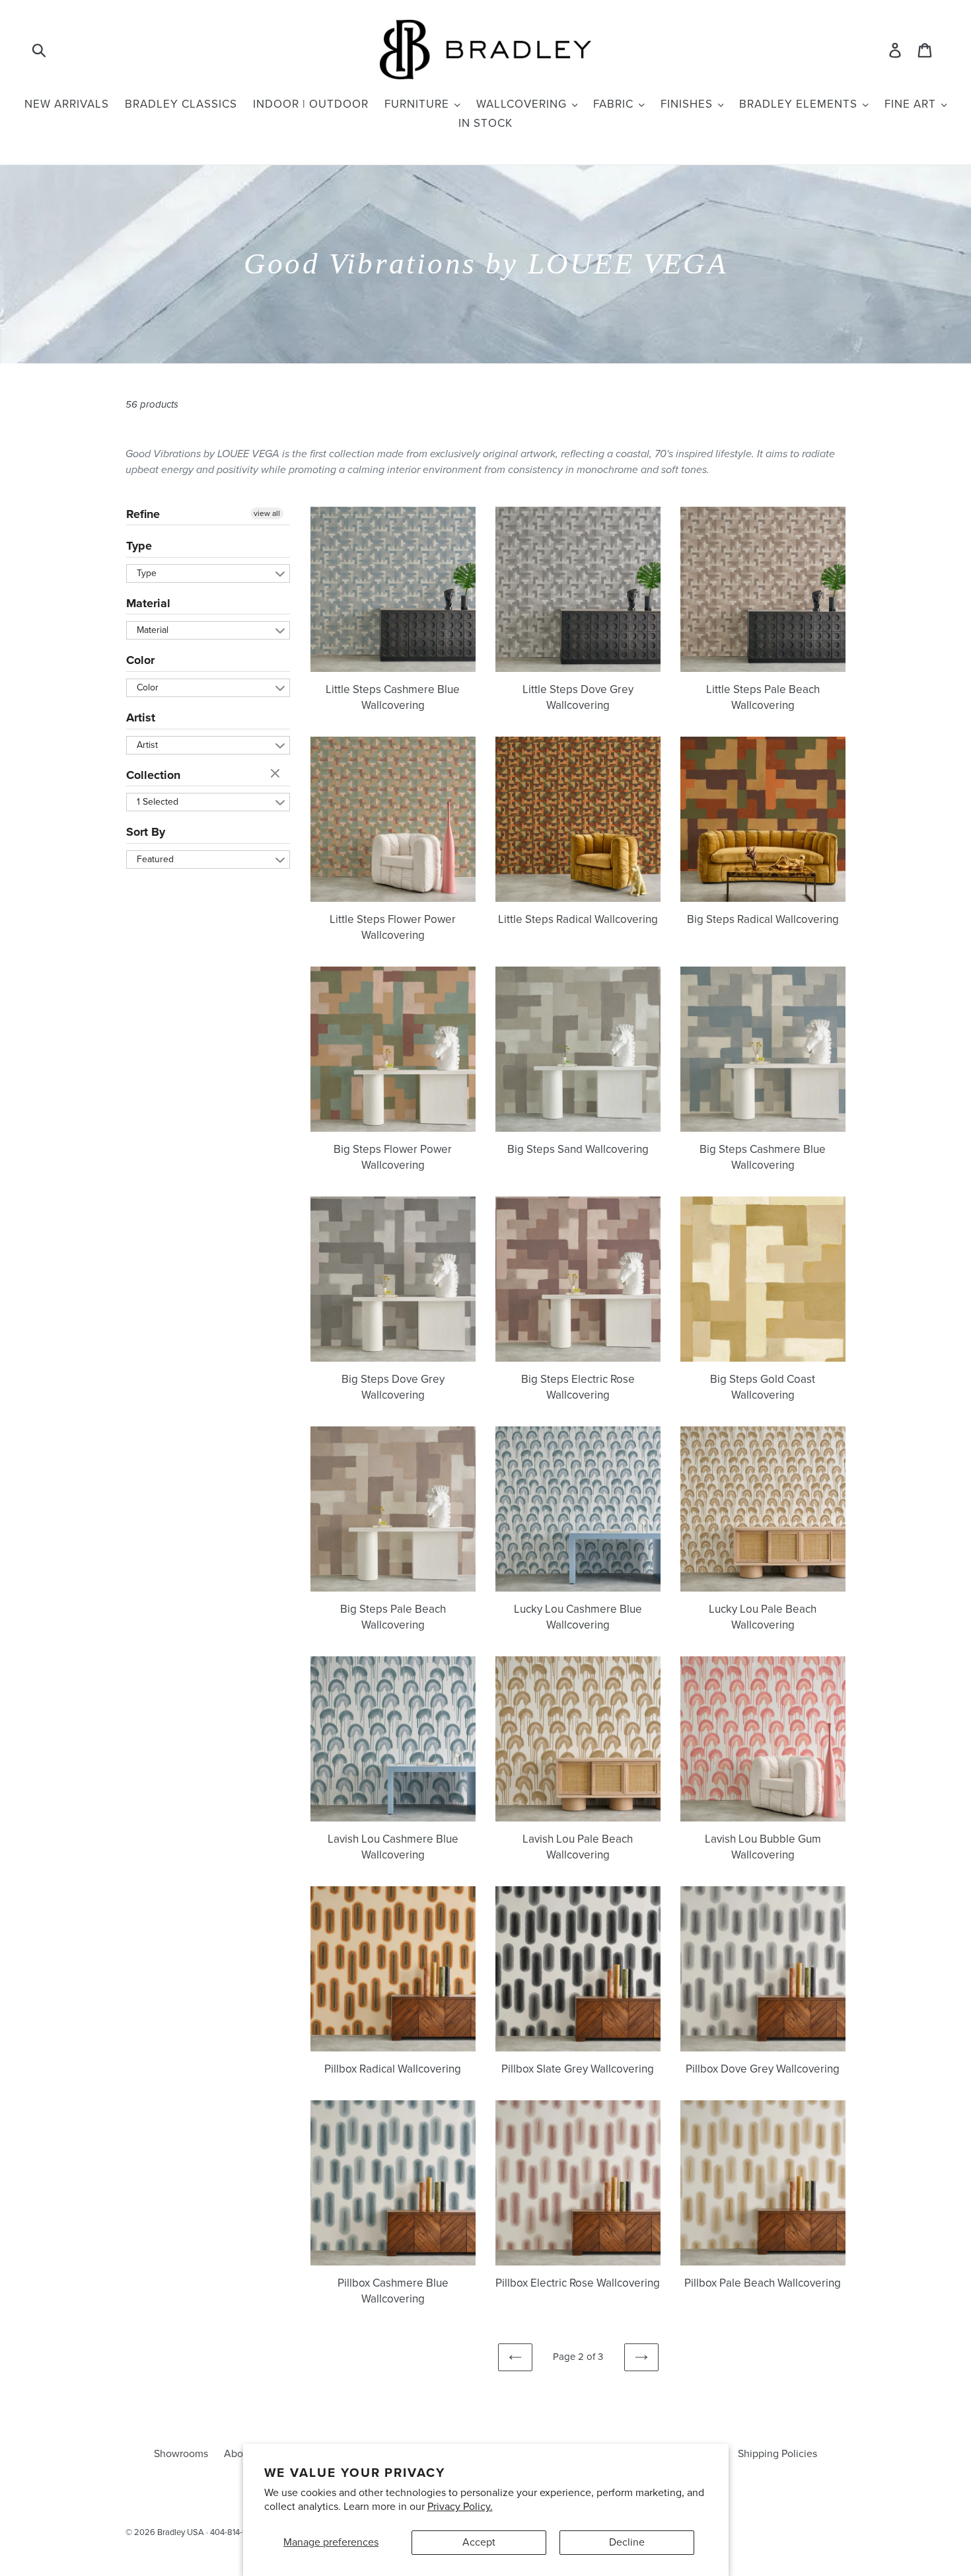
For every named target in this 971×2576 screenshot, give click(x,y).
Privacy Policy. (460, 2507)
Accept (479, 2542)
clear (277, 774)
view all (267, 513)
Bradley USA (181, 2532)
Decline (627, 2542)
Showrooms (181, 2454)
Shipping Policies (777, 2454)
